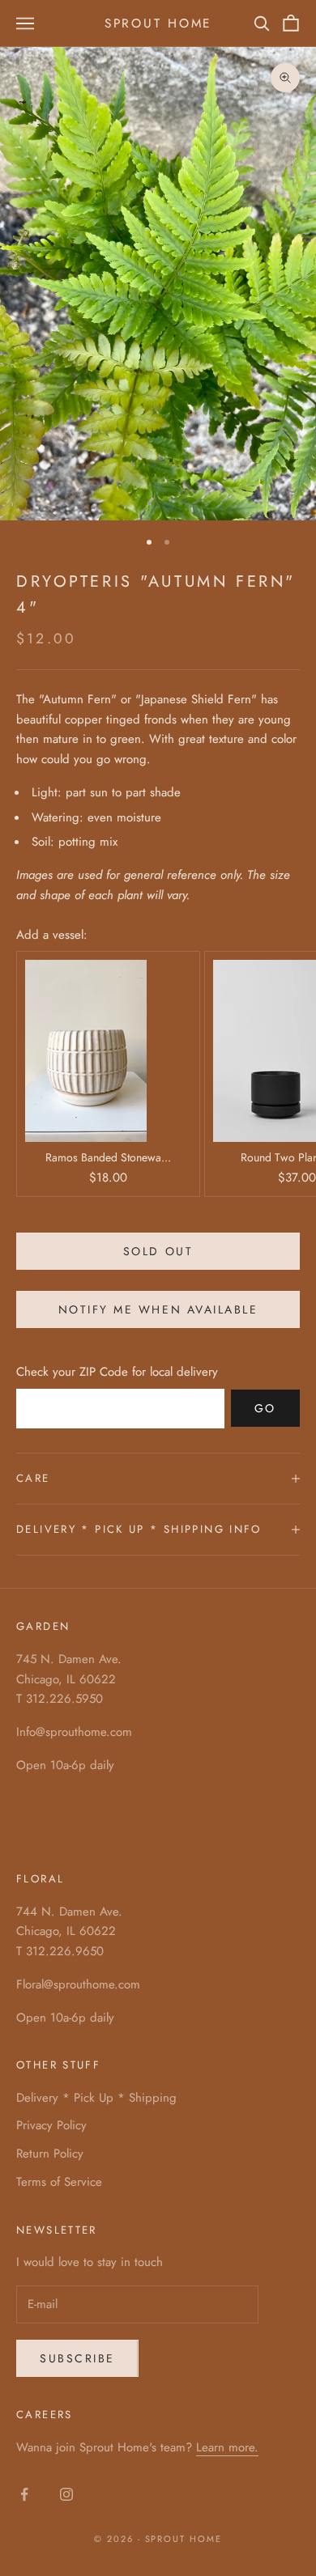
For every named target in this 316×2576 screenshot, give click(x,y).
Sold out (158, 1251)
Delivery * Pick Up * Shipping (96, 2098)
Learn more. (227, 2447)
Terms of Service (59, 2182)
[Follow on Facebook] (24, 2494)
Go (265, 1408)
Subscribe (77, 2358)
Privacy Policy (51, 2125)
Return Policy (50, 2154)
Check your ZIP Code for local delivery (117, 1372)
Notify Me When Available (158, 1309)
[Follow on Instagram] (66, 2494)
